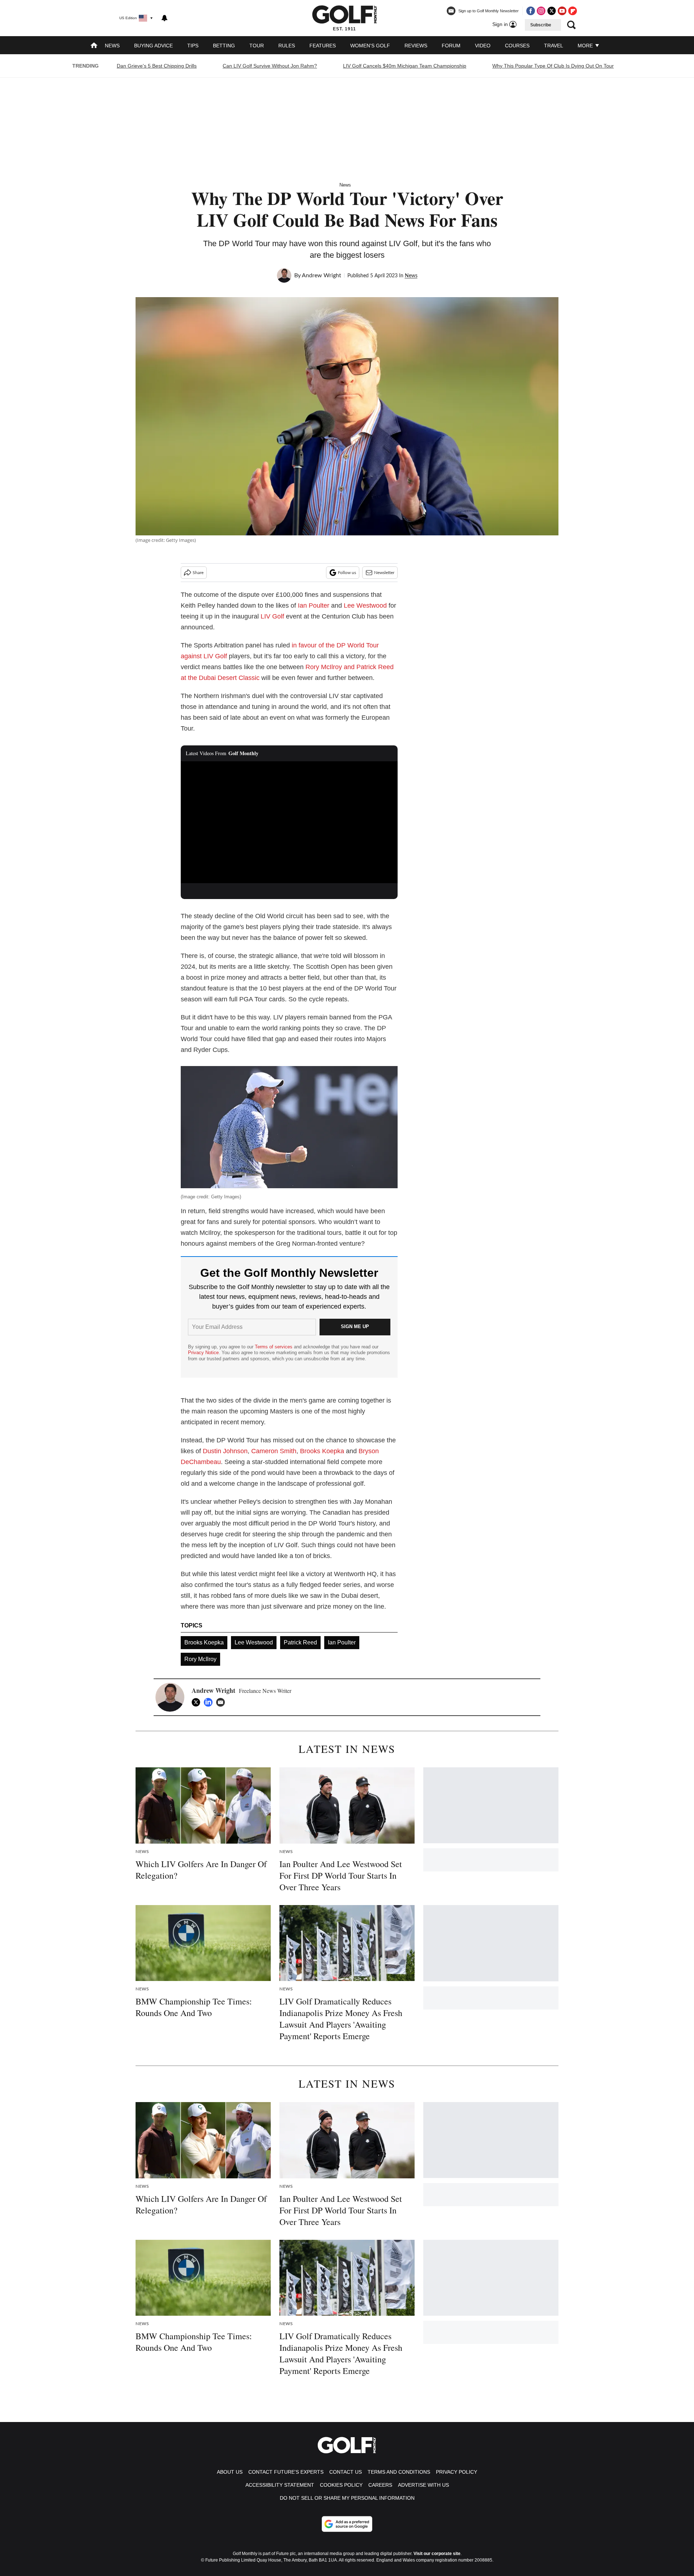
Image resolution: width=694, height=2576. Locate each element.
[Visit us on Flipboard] (573, 11)
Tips (193, 46)
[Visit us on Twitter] (552, 11)
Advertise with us (423, 2485)
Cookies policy (341, 2485)
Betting (224, 46)
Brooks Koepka (322, 1451)
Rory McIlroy (200, 1659)
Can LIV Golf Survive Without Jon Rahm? (270, 66)
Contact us (346, 2472)
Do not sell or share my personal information (347, 2498)
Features (323, 46)
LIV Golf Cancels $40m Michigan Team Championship (405, 66)
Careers (380, 2485)
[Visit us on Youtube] (562, 11)
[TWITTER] (198, 1702)
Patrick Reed (300, 1642)
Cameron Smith (274, 1451)
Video (483, 46)
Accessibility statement (280, 2485)
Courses (517, 46)
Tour (257, 46)
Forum (451, 46)
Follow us (347, 573)
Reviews (416, 46)
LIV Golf (272, 616)
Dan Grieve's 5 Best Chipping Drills (157, 66)
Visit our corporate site (437, 2554)
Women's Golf (370, 46)
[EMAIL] (222, 1702)
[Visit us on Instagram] (541, 11)
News (112, 46)
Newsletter (384, 573)
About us (230, 2472)
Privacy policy (457, 2472)
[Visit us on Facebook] (531, 11)
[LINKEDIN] (210, 1702)
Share (198, 573)
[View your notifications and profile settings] (164, 18)
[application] (289, 822)
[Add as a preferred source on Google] (347, 2524)
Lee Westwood (365, 606)
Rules (287, 46)
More (586, 46)
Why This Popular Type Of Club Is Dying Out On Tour (553, 66)
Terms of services (274, 1347)
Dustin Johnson (225, 1451)
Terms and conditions (399, 2472)
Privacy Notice (203, 1353)
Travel (554, 46)
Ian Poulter (314, 606)
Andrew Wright (322, 275)
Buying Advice (153, 46)
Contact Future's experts (286, 2472)
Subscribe (541, 25)
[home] (94, 46)
